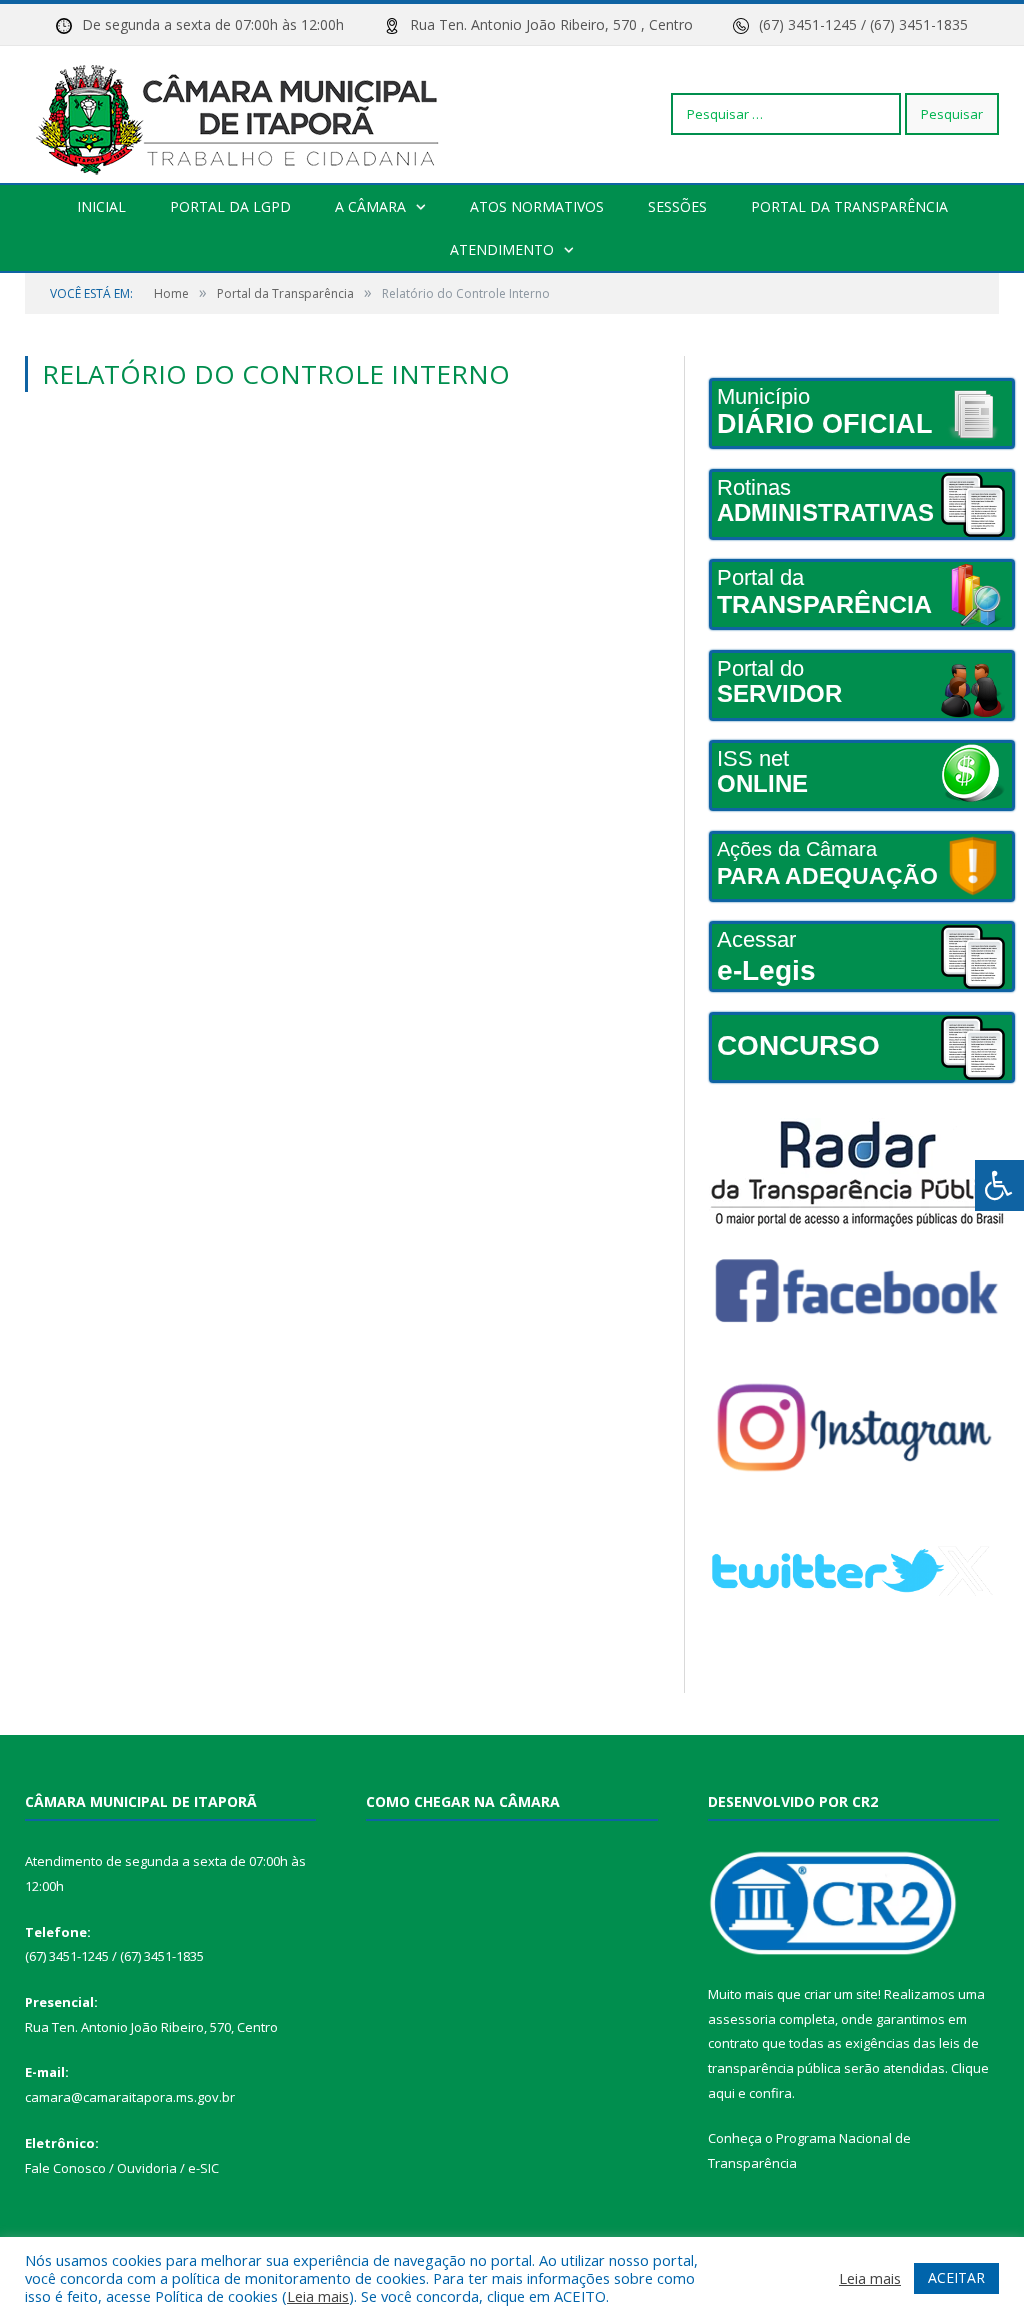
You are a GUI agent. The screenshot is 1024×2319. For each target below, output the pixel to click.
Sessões (677, 206)
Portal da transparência (849, 206)
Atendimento (502, 249)
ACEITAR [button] (956, 2277)
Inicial (101, 206)
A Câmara (370, 206)
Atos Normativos (537, 206)
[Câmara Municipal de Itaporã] (242, 113)
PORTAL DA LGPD (230, 206)
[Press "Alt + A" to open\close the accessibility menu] (999, 1185)
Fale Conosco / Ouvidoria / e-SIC (122, 2168)
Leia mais (318, 2296)
